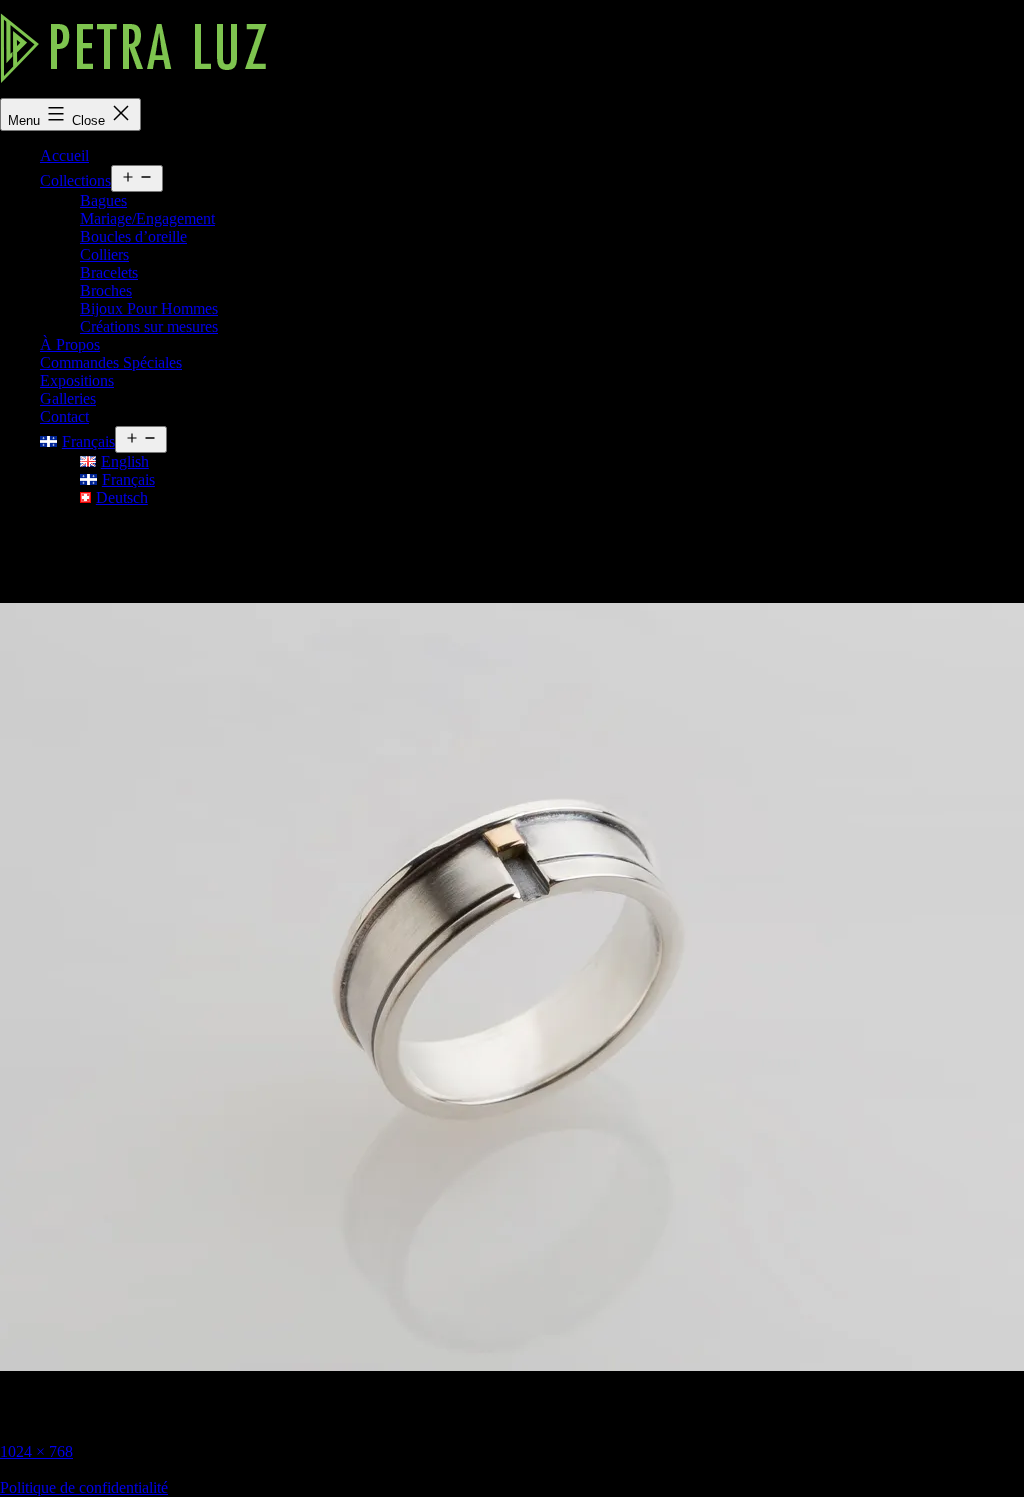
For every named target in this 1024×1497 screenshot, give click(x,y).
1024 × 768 (36, 1451)
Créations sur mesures (149, 326)
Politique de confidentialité (84, 1487)
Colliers (104, 254)
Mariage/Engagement (147, 218)
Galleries (68, 398)
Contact (64, 416)
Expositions (77, 380)
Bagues (103, 200)
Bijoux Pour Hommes (149, 308)
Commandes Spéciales (111, 362)
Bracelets (109, 272)
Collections (75, 180)
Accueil (64, 155)
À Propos (70, 344)
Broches (106, 290)
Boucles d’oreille (133, 236)
